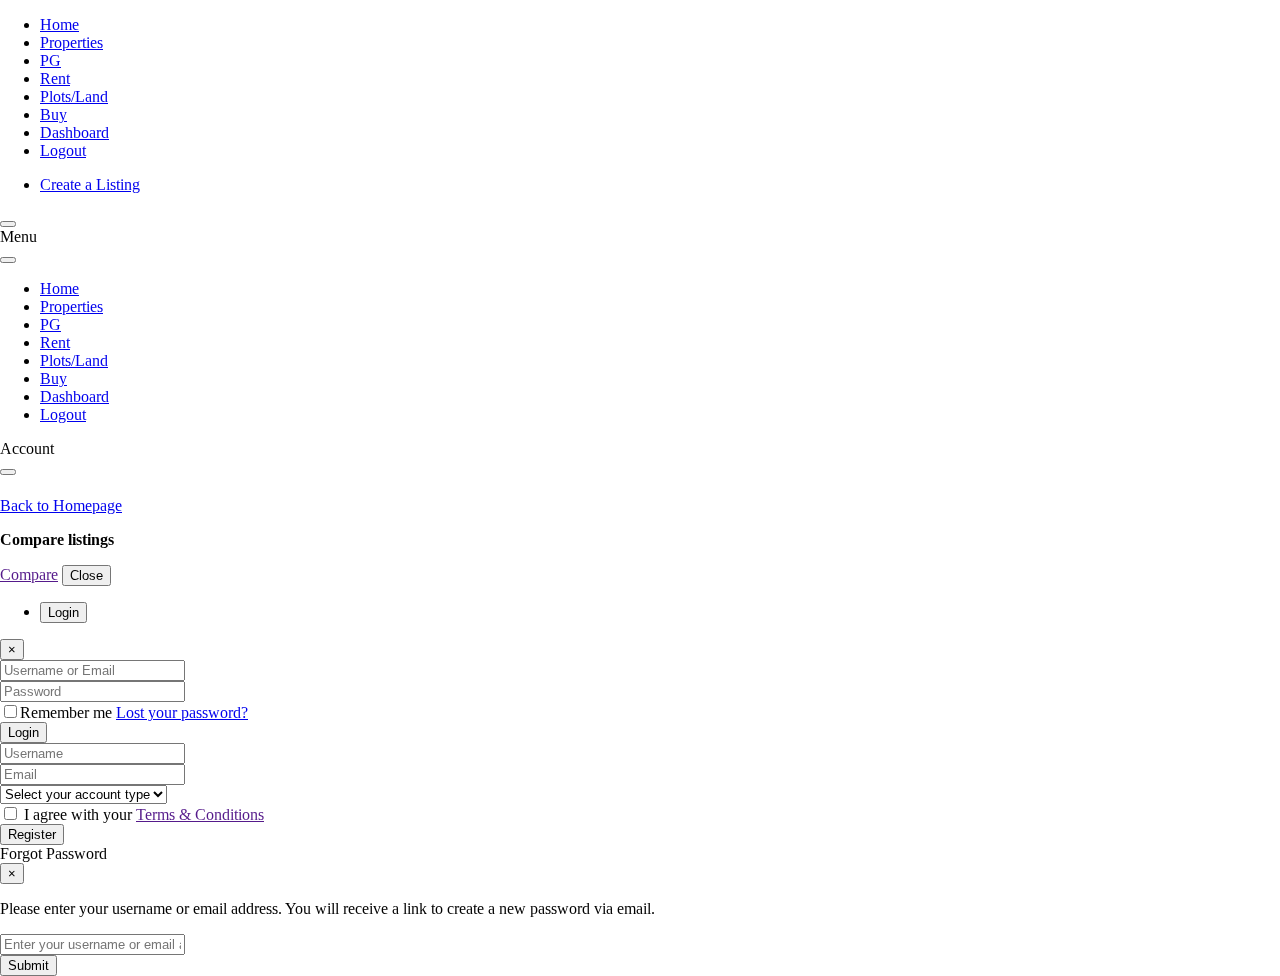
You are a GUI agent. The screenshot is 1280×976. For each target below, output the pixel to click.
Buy (53, 114)
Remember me (68, 712)
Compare (29, 574)
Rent (55, 78)
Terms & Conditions (200, 814)
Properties (71, 42)
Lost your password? (182, 712)
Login (23, 732)
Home (59, 24)
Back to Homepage (61, 505)
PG (50, 60)
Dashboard (74, 132)
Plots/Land (74, 96)
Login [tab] (63, 612)
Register (32, 834)
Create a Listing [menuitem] (90, 184)
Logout (63, 150)
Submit (28, 965)
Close (86, 575)
